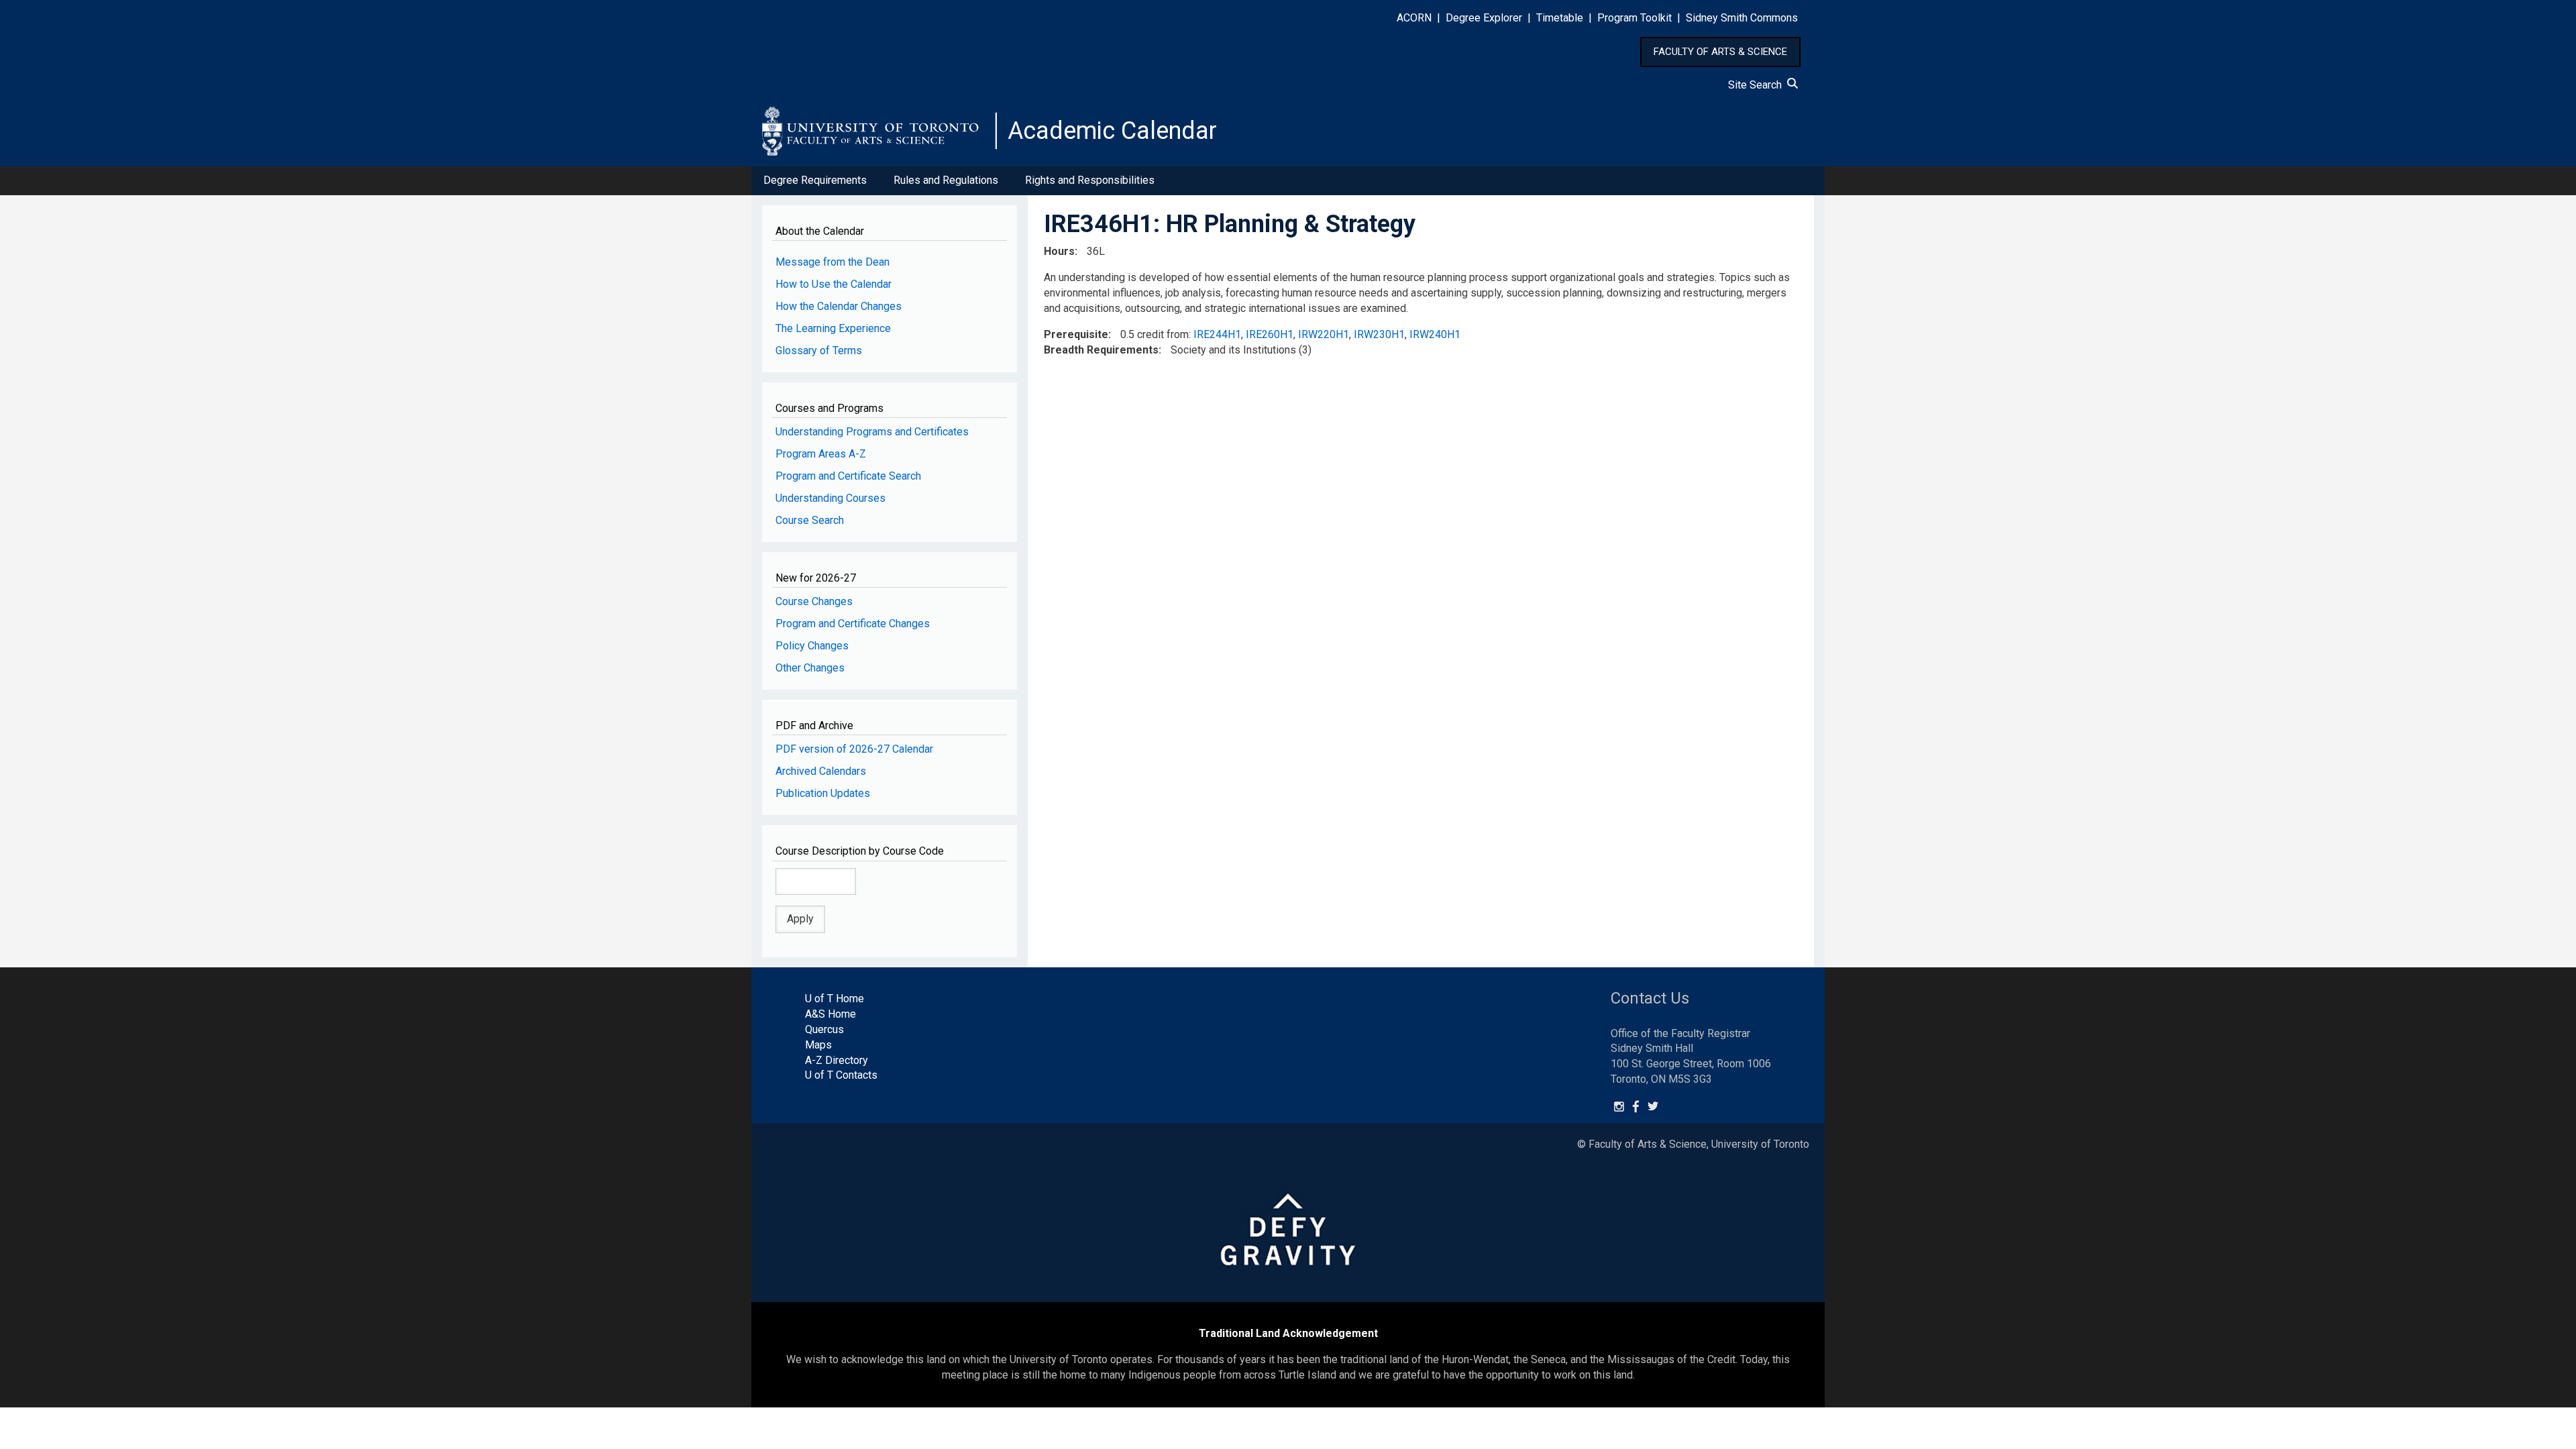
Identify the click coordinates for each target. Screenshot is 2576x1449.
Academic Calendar (1112, 131)
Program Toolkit (1634, 18)
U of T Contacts (841, 1075)
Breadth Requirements (1101, 350)
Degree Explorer (1484, 18)
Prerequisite (1076, 334)
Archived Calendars (821, 771)
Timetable (1560, 18)
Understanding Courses (830, 498)
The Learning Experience (833, 328)
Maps (818, 1045)
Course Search (810, 520)
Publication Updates (823, 793)
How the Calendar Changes (839, 306)
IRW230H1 (1379, 334)
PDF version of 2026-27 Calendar (854, 749)
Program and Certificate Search (848, 476)
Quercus (824, 1029)
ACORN (1414, 18)
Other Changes (810, 668)
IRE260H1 (1270, 334)
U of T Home (835, 999)
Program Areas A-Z (821, 454)
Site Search (1758, 85)
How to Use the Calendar (834, 284)
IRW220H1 (1324, 334)
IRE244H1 (1217, 334)
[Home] (879, 131)
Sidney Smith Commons (1742, 18)
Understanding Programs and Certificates (872, 432)
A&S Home (830, 1014)
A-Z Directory (837, 1060)
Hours (1059, 251)
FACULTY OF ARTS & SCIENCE (1720, 52)
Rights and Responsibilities (1090, 180)
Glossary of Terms (819, 351)
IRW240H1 (1435, 334)
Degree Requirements (815, 180)
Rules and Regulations (946, 180)
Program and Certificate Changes (853, 624)
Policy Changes (812, 646)
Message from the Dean (833, 262)
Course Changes (814, 601)
